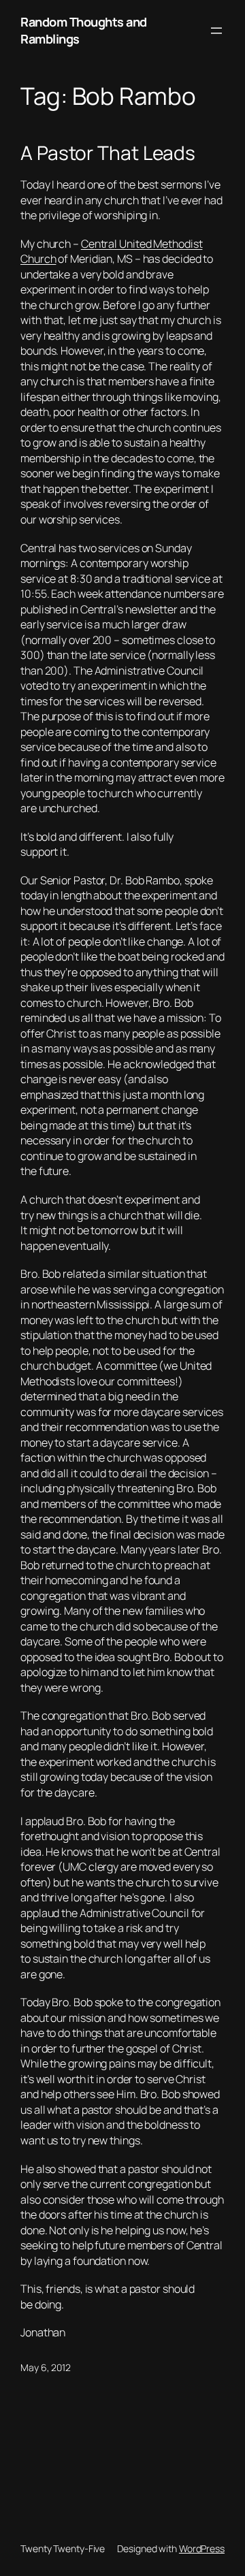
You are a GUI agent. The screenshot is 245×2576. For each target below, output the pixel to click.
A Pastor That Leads (108, 153)
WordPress (202, 2548)
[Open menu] (216, 31)
